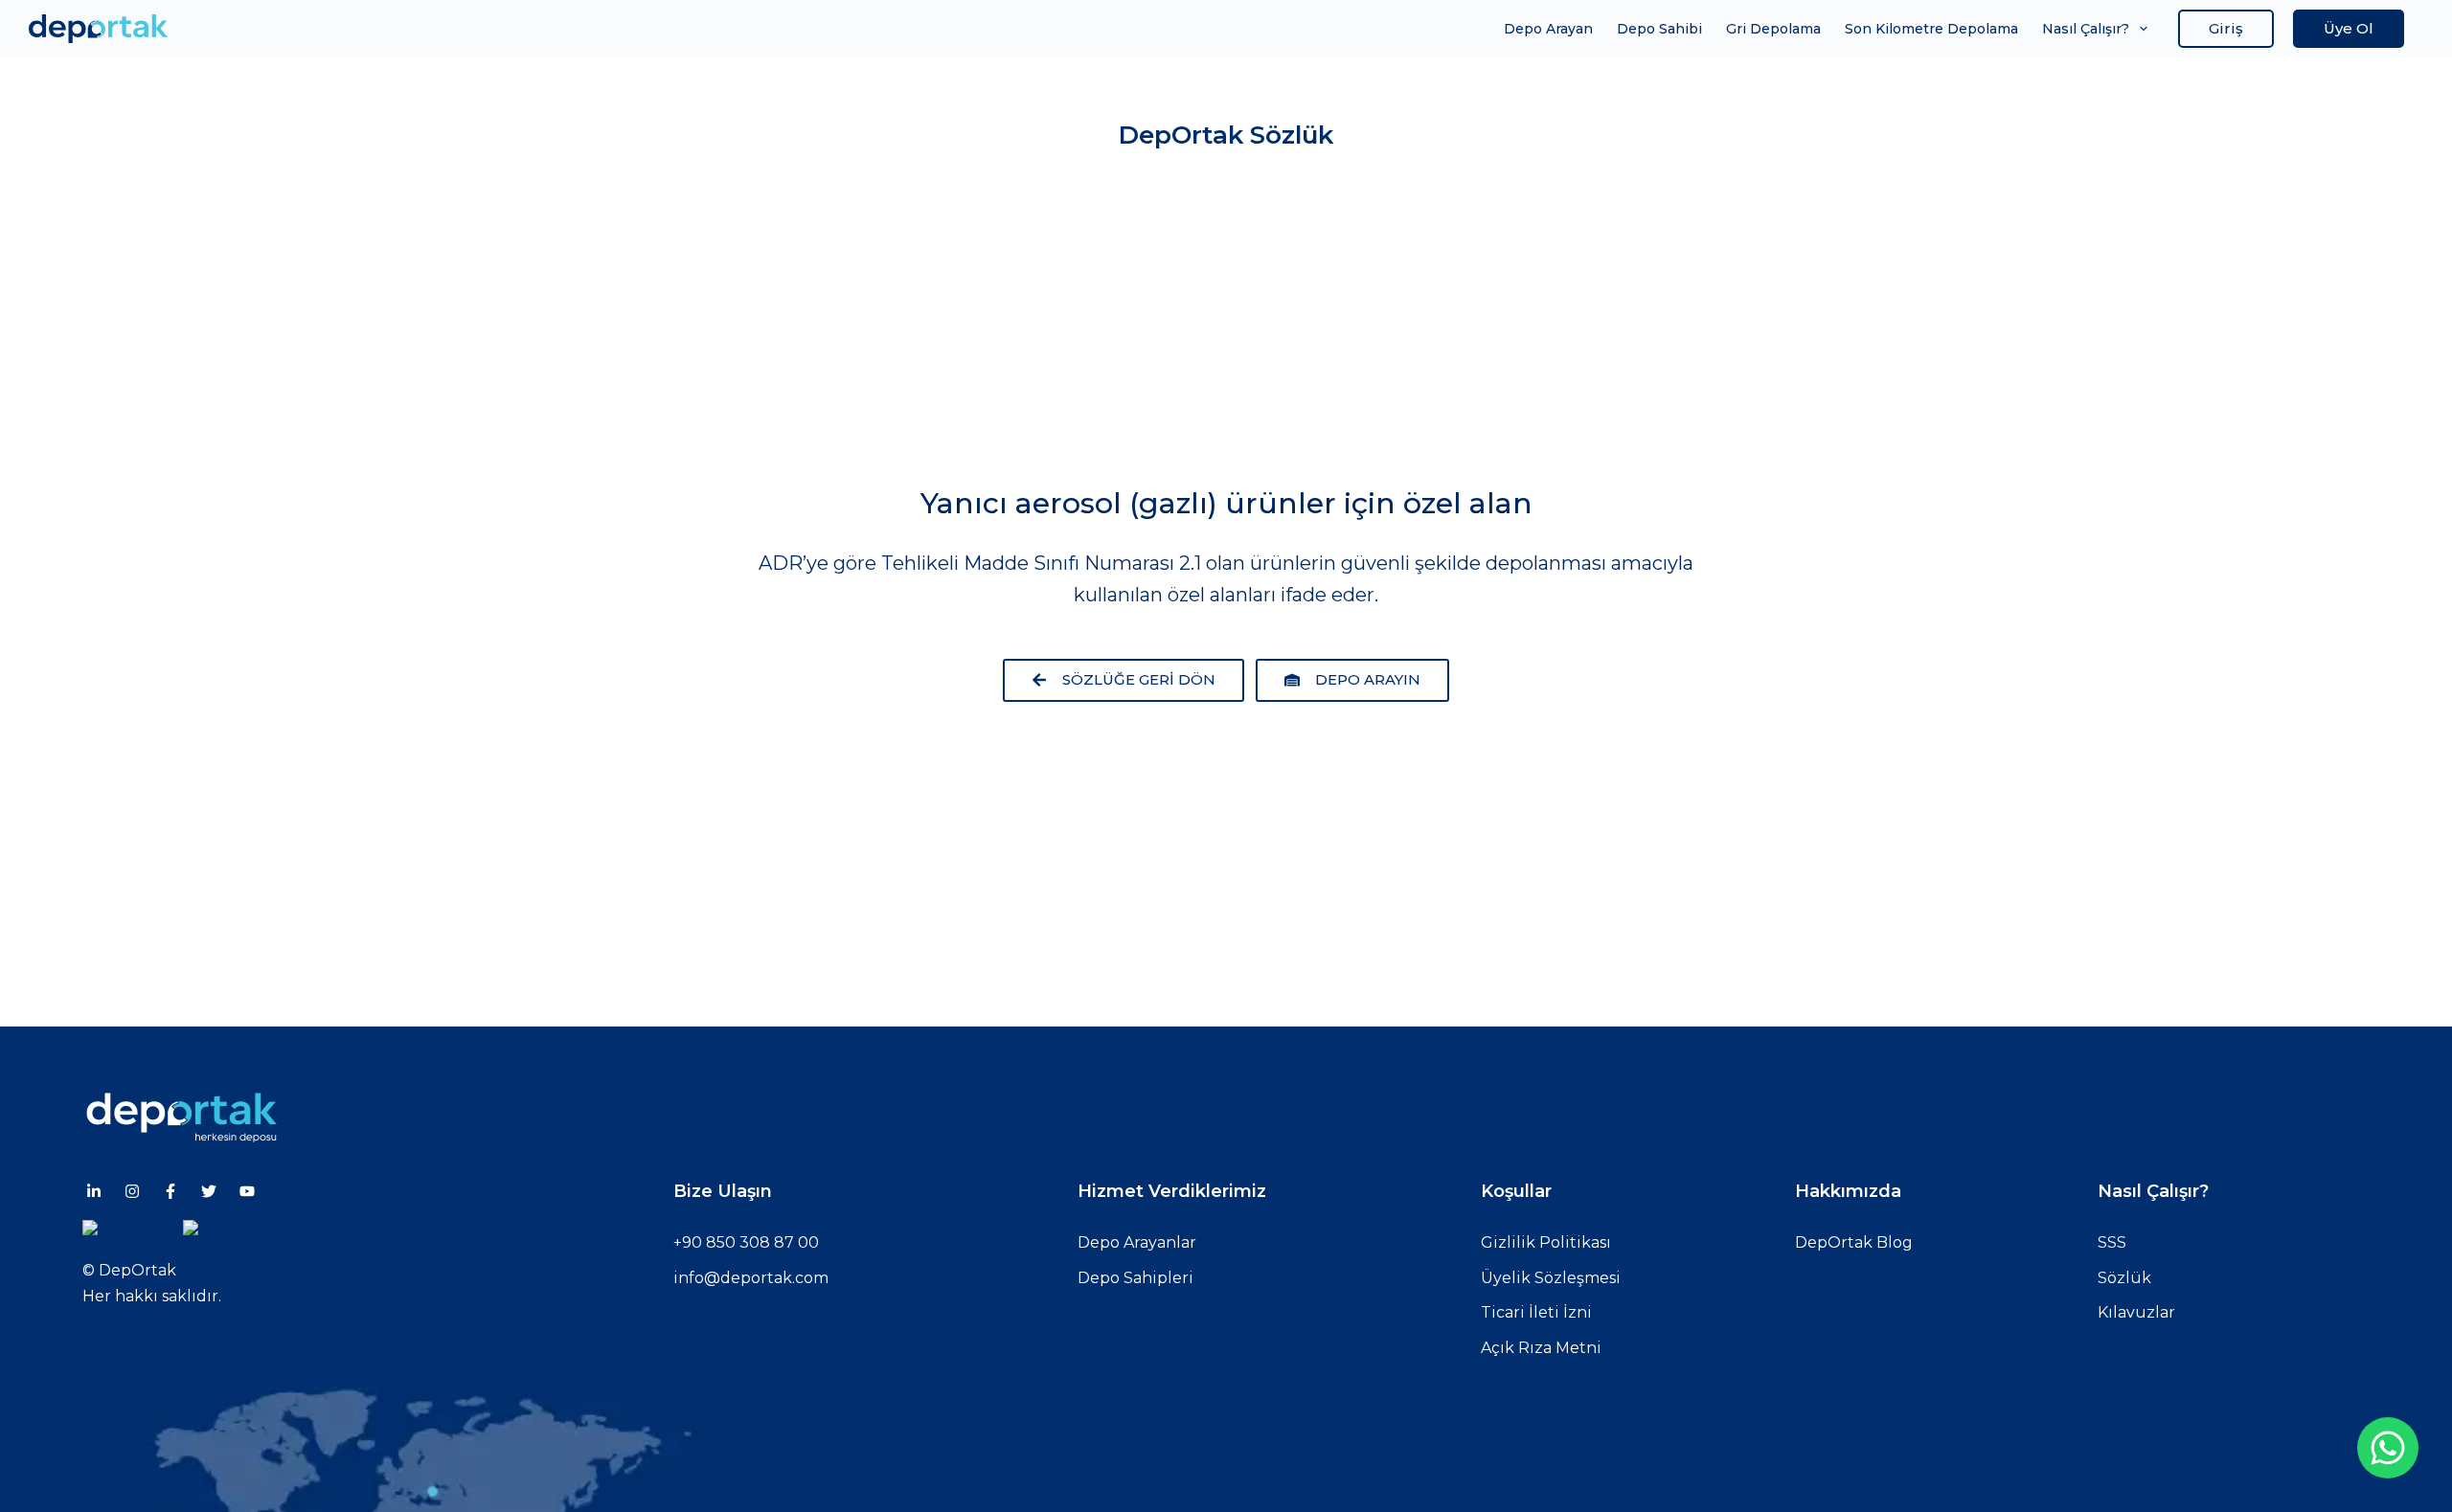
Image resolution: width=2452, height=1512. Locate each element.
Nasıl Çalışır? (2086, 29)
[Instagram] (132, 1191)
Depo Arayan (1548, 29)
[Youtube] (247, 1191)
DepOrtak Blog (1854, 1242)
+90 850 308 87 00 (746, 1242)
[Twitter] (209, 1191)
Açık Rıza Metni (1541, 1348)
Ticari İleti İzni (1536, 1312)
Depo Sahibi (1659, 29)
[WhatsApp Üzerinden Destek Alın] (2388, 1448)
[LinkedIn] (94, 1191)
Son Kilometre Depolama (1931, 29)
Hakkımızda (1848, 1191)
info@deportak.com (751, 1278)
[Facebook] (170, 1191)
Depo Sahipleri (1135, 1278)
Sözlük (2124, 1278)
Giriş (2226, 28)
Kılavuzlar (2136, 1312)
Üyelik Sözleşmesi (1551, 1278)
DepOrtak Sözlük (1226, 135)
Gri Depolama (1773, 29)
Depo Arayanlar (1137, 1242)
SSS (2112, 1242)
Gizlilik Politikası (1546, 1242)
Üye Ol (2349, 28)
